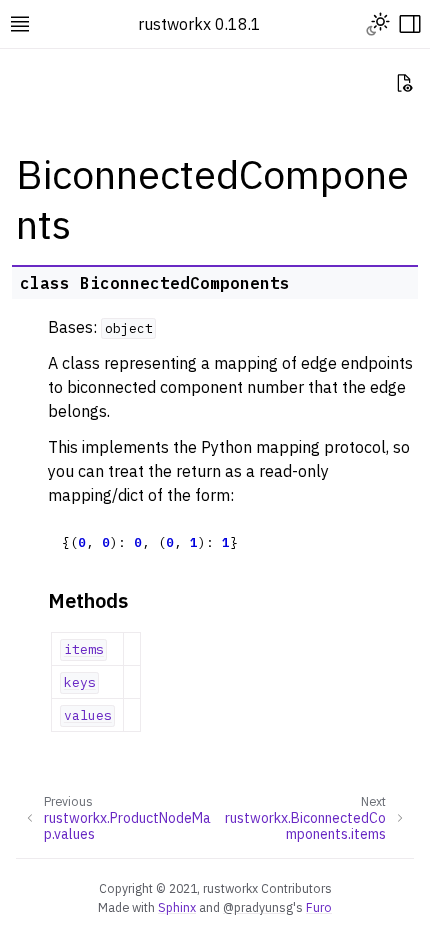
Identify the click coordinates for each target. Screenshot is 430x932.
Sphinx (177, 907)
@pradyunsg (258, 907)
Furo (319, 907)
